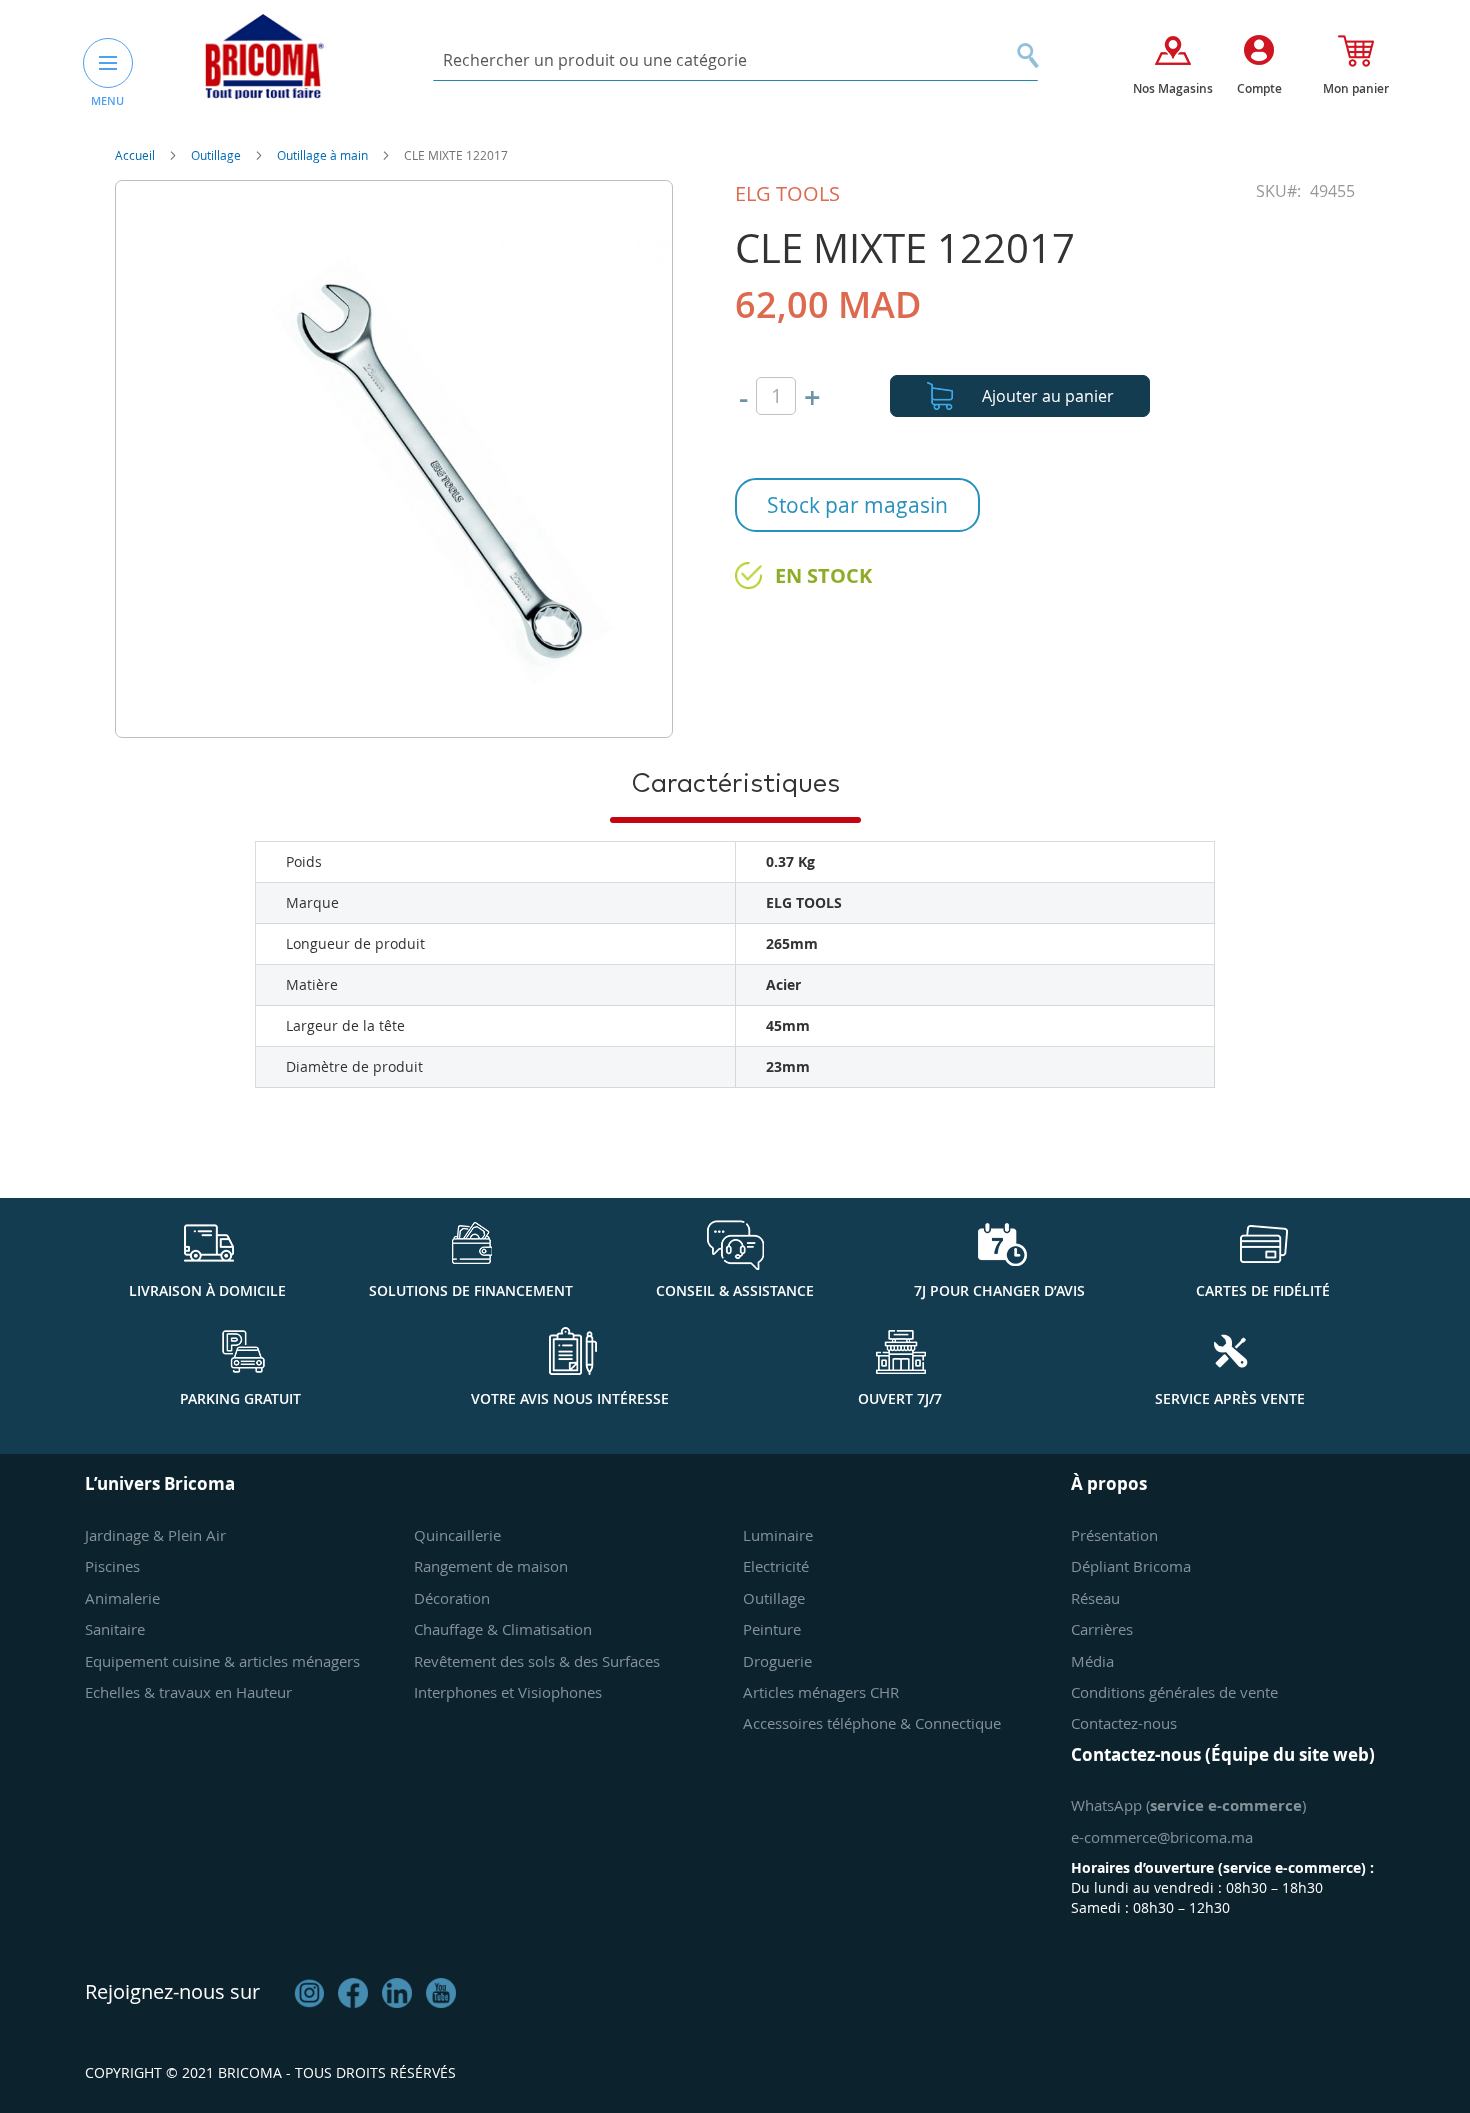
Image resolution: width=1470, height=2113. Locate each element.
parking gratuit (240, 1398)
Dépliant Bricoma (1131, 1566)
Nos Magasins (1173, 88)
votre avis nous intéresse (570, 1398)
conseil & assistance (735, 1290)
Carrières (1102, 1629)
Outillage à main (324, 155)
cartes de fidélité (1263, 1290)
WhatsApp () (1188, 1805)
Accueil (136, 155)
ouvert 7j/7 (900, 1398)
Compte (1259, 88)
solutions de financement (471, 1290)
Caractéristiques (735, 784)
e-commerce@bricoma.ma (1162, 1837)
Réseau (1095, 1598)
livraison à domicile (207, 1290)
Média (1092, 1661)
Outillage (217, 155)
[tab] (735, 783)
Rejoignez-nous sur (172, 1991)
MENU (107, 100)
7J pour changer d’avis (999, 1290)
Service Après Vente (1230, 1398)
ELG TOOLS (787, 193)
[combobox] (735, 60)
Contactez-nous (1124, 1723)
